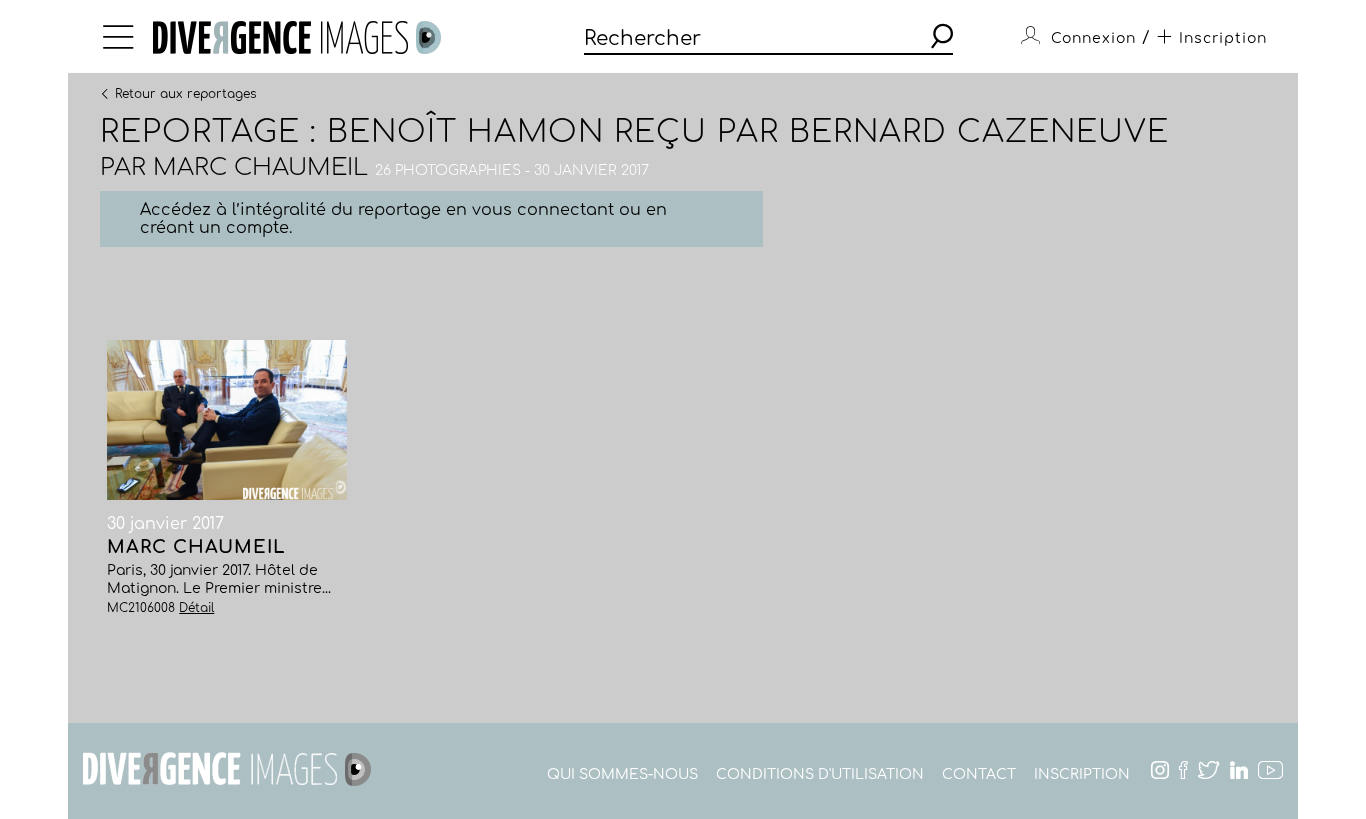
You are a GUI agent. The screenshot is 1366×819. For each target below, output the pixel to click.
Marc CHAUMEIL (260, 167)
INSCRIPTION (1082, 774)
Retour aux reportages (185, 93)
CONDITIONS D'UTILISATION (820, 774)
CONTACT (979, 774)
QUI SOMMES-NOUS (622, 774)
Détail (196, 608)
